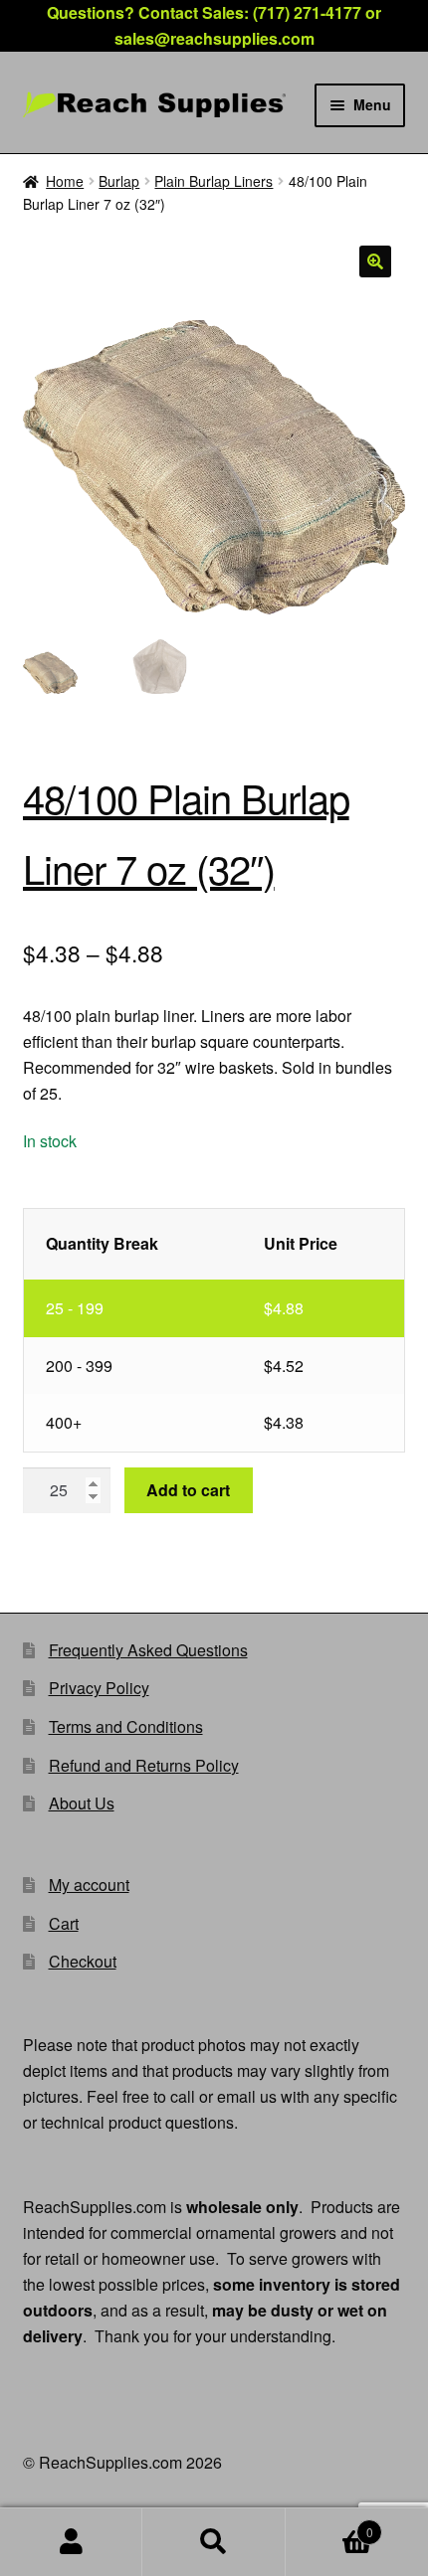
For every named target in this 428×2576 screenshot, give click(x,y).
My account (89, 1885)
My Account (71, 2542)
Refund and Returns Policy (144, 1765)
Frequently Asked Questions (148, 1650)
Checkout (83, 1961)
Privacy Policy (99, 1688)
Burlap (119, 181)
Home (65, 181)
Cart (64, 1923)
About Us (82, 1803)
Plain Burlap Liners (214, 181)
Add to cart (188, 1490)
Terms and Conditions (126, 1726)
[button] (375, 261)
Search (214, 2542)
